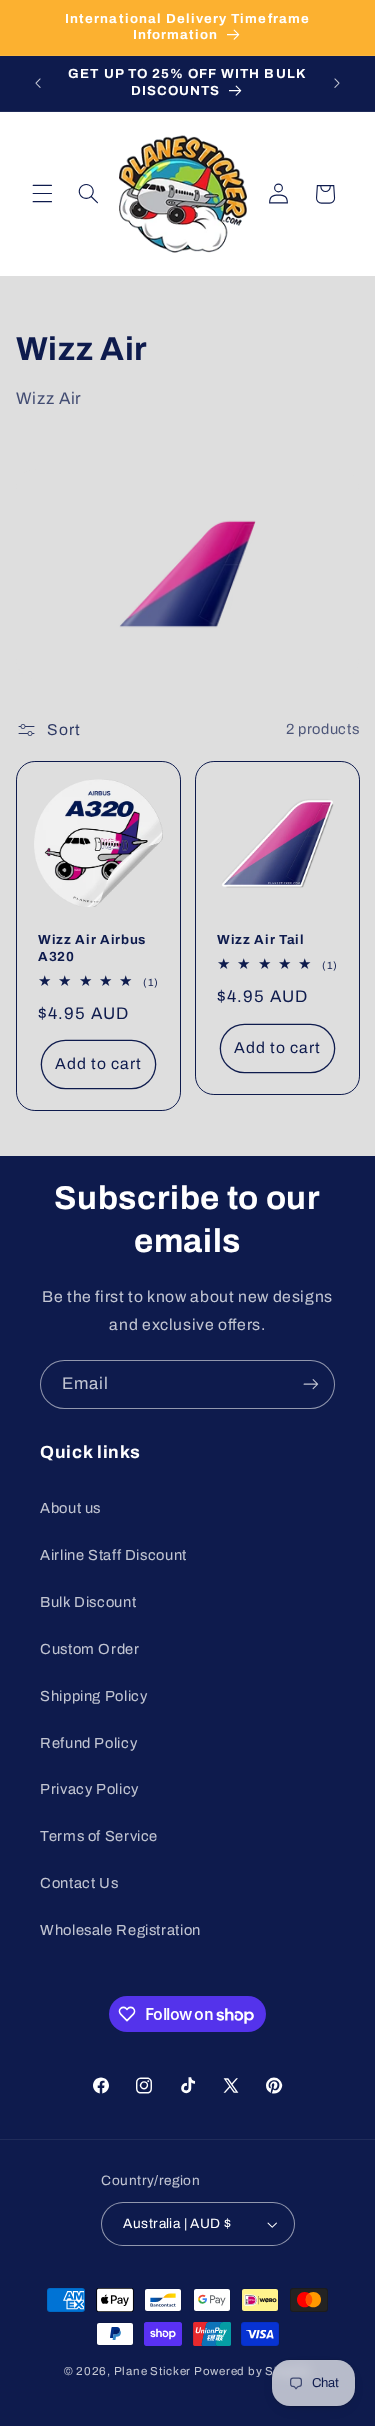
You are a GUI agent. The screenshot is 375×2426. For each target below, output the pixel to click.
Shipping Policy (93, 1696)
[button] (42, 194)
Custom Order (90, 1649)
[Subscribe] (311, 1384)
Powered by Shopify (252, 2371)
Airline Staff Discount (113, 1555)
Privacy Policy (89, 1789)
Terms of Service (99, 1836)
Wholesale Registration (120, 1930)
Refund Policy (88, 1743)
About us (70, 1508)
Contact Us (79, 1883)
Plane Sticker (153, 2371)
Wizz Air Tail (261, 939)
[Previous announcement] (38, 83)
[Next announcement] (337, 83)
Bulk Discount (88, 1602)
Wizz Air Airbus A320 (92, 947)
